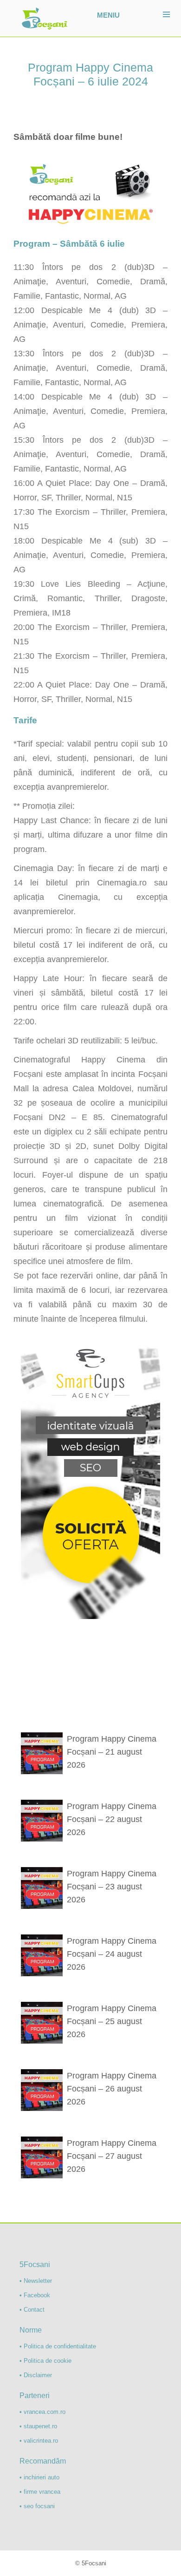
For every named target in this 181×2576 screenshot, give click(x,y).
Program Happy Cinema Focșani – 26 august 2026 (112, 2089)
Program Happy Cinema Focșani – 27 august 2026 (112, 2156)
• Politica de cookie (45, 2361)
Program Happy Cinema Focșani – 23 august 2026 (112, 1887)
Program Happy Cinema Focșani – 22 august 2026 (112, 1819)
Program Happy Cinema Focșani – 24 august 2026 (112, 1954)
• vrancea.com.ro (42, 2412)
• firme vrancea (40, 2492)
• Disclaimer (36, 2375)
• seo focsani (37, 2506)
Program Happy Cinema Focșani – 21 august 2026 (112, 1752)
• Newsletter (36, 2281)
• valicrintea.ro (39, 2441)
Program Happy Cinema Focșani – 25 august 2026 (112, 2021)
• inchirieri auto (39, 2477)
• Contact (32, 2310)
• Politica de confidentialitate (58, 2346)
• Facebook (35, 2295)
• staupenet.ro (38, 2426)
